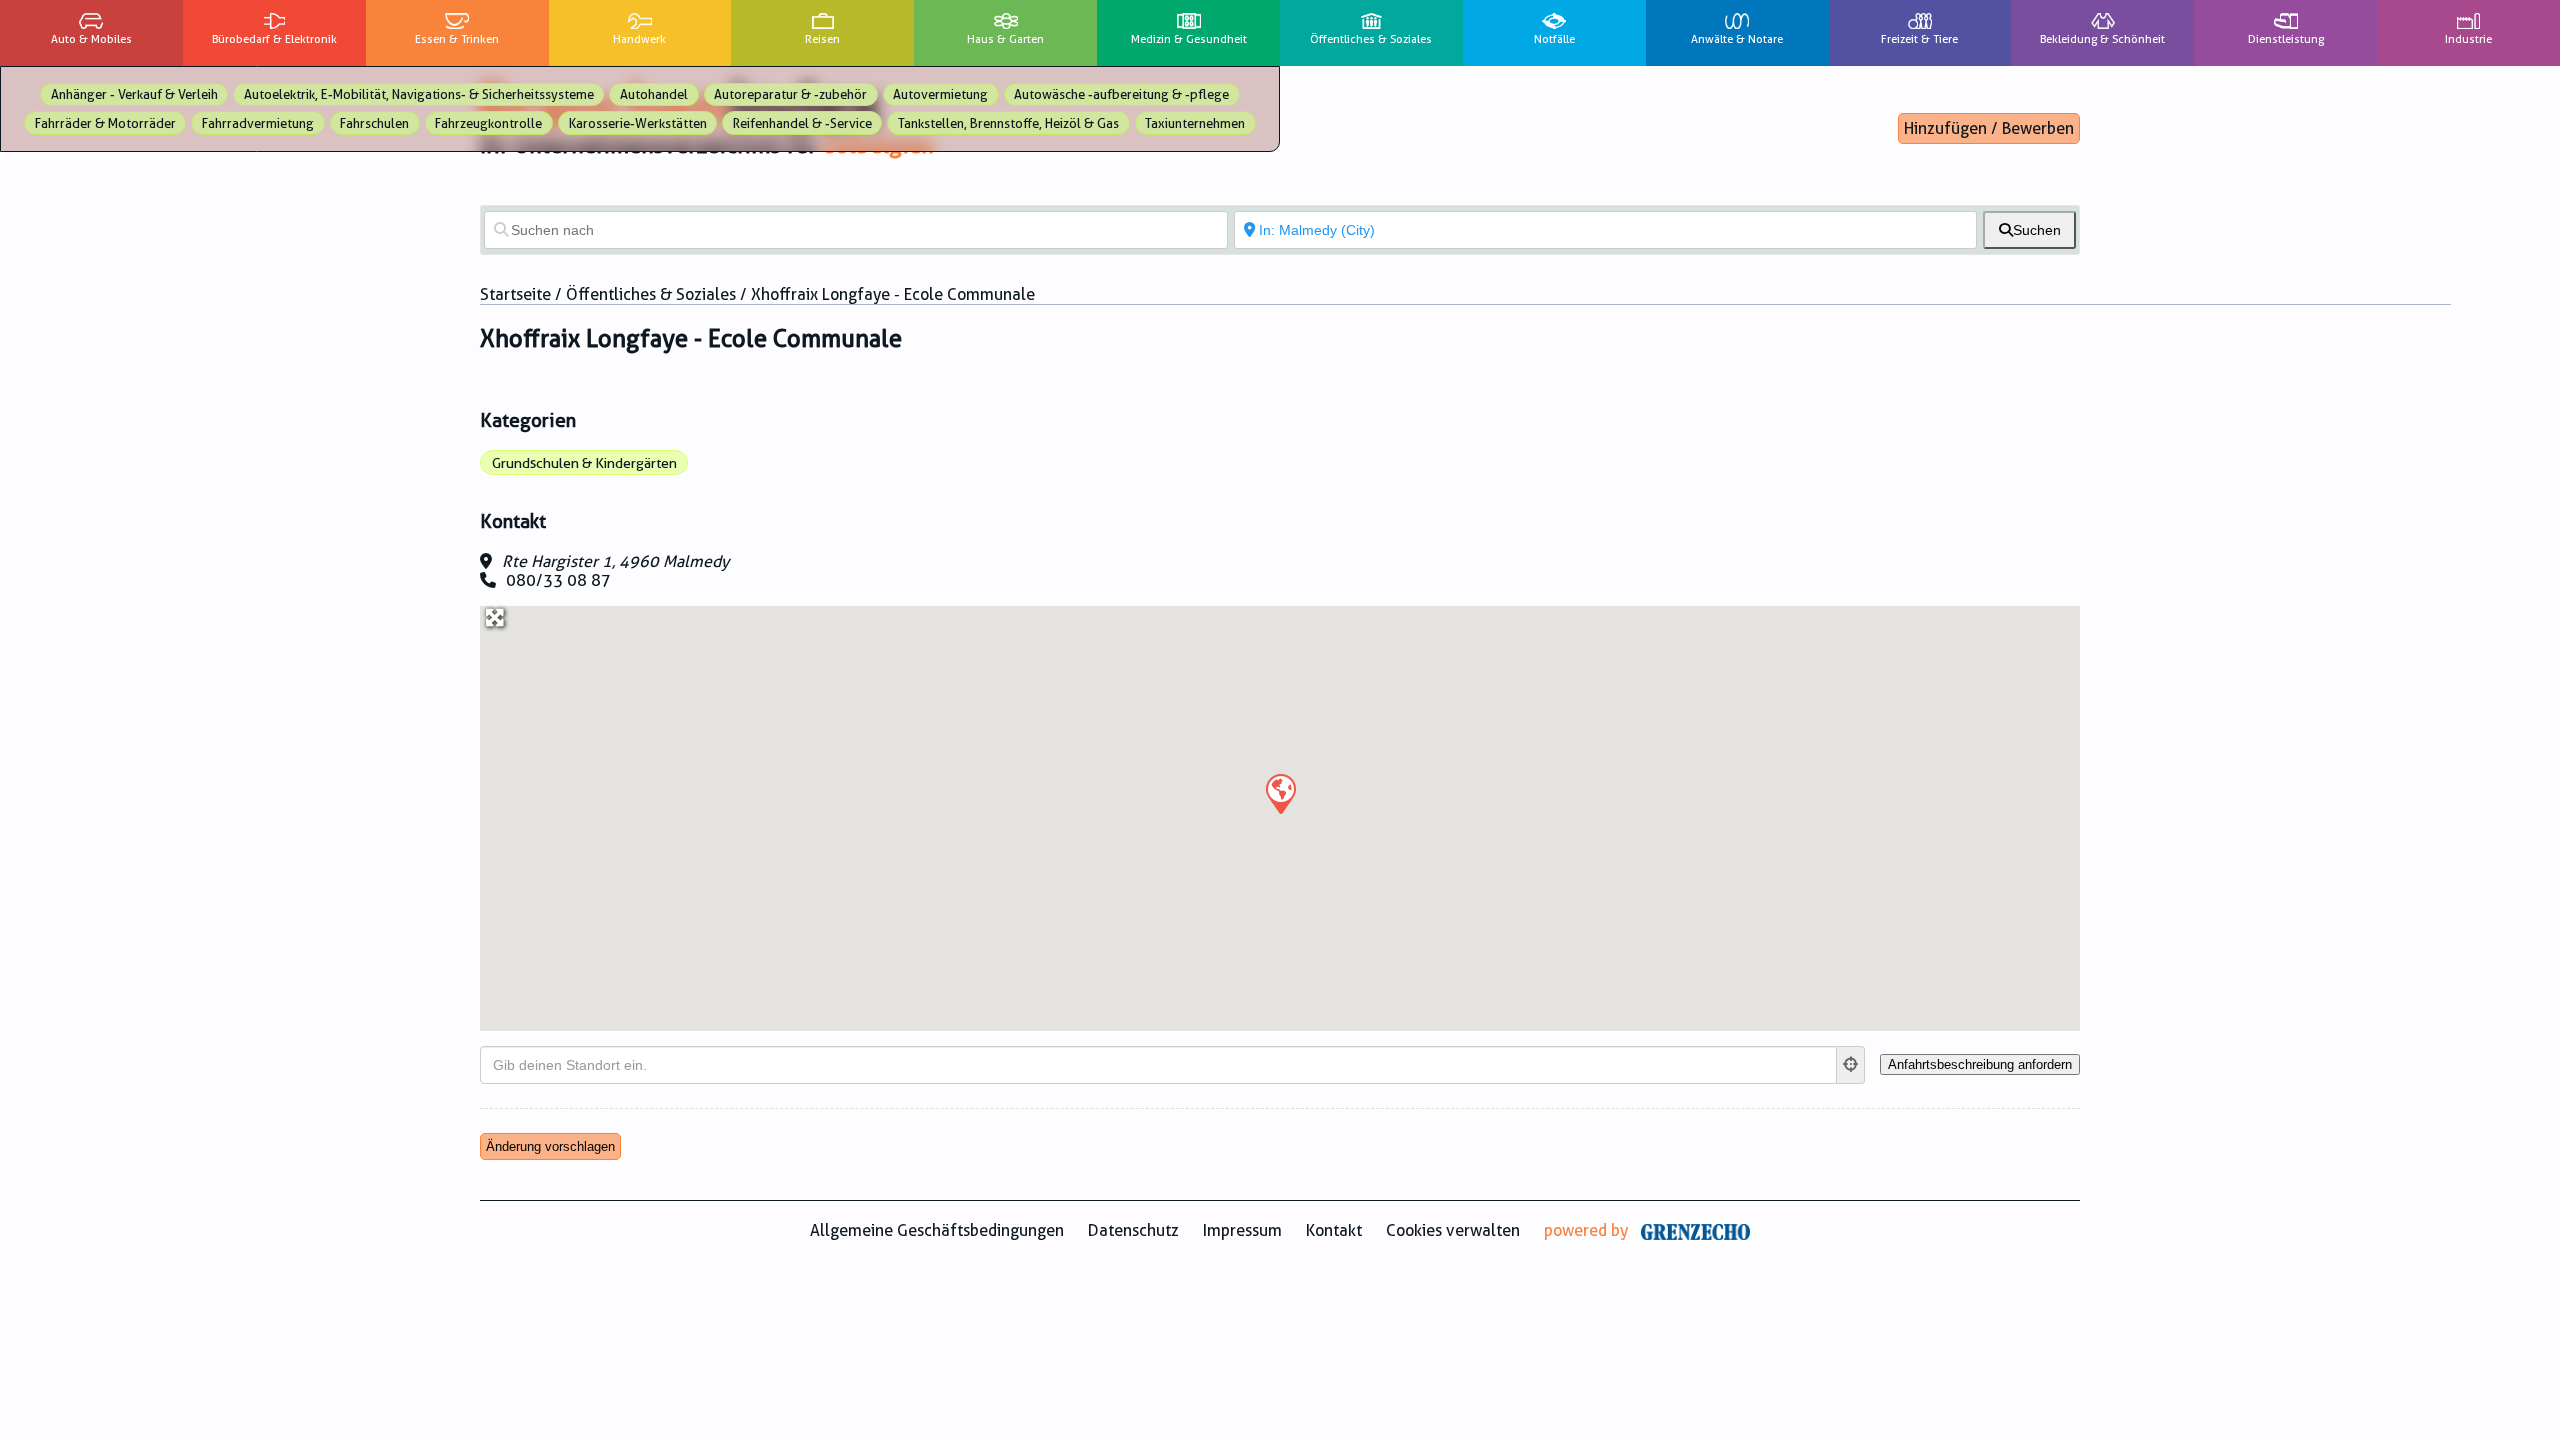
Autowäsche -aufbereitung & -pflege (1121, 94)
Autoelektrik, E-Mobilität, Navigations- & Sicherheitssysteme (419, 94)
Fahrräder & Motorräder (105, 123)
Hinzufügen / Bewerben (1989, 128)
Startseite (515, 294)
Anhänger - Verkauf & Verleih (134, 94)
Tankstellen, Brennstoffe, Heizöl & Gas (1008, 123)
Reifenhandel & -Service (802, 123)
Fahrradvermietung (258, 123)
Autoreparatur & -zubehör (790, 94)
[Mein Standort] (1851, 1065)
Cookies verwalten (1453, 1230)
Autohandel (654, 94)
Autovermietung (940, 94)
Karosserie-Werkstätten (638, 123)
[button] (1280, 793)
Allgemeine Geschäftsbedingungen (937, 1230)
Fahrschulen (374, 123)
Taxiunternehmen (1195, 123)
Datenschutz (1133, 1230)
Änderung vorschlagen (550, 1146)
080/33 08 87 (558, 580)
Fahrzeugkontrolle (488, 123)
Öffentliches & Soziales (651, 294)
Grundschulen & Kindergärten (584, 463)
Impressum (1242, 1230)
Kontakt (1334, 1230)
